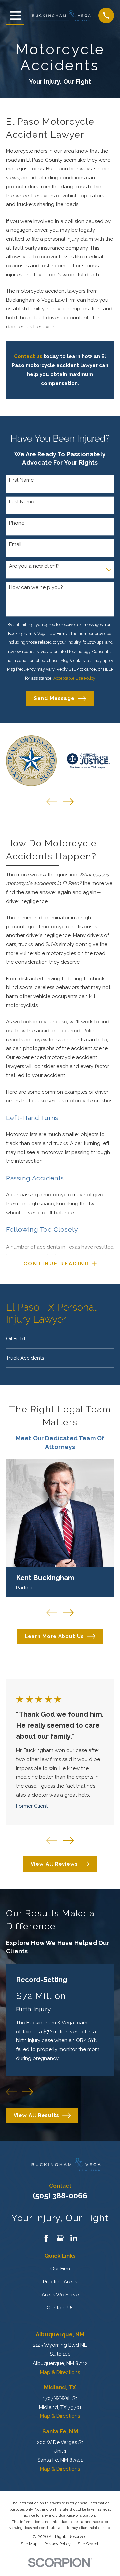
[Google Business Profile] (60, 2238)
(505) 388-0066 (60, 2196)
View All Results (36, 2115)
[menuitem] (60, 1339)
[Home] (61, 16)
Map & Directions (60, 2372)
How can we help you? (36, 587)
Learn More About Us (54, 1636)
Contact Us (60, 2308)
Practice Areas (60, 2282)
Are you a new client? (34, 566)
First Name (21, 480)
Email (15, 544)
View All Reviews (54, 1864)
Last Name (21, 502)
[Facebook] (46, 2238)
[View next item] (68, 802)
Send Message (54, 698)
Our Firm (60, 2269)
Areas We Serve (60, 2295)
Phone (17, 523)
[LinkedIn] (74, 2238)
